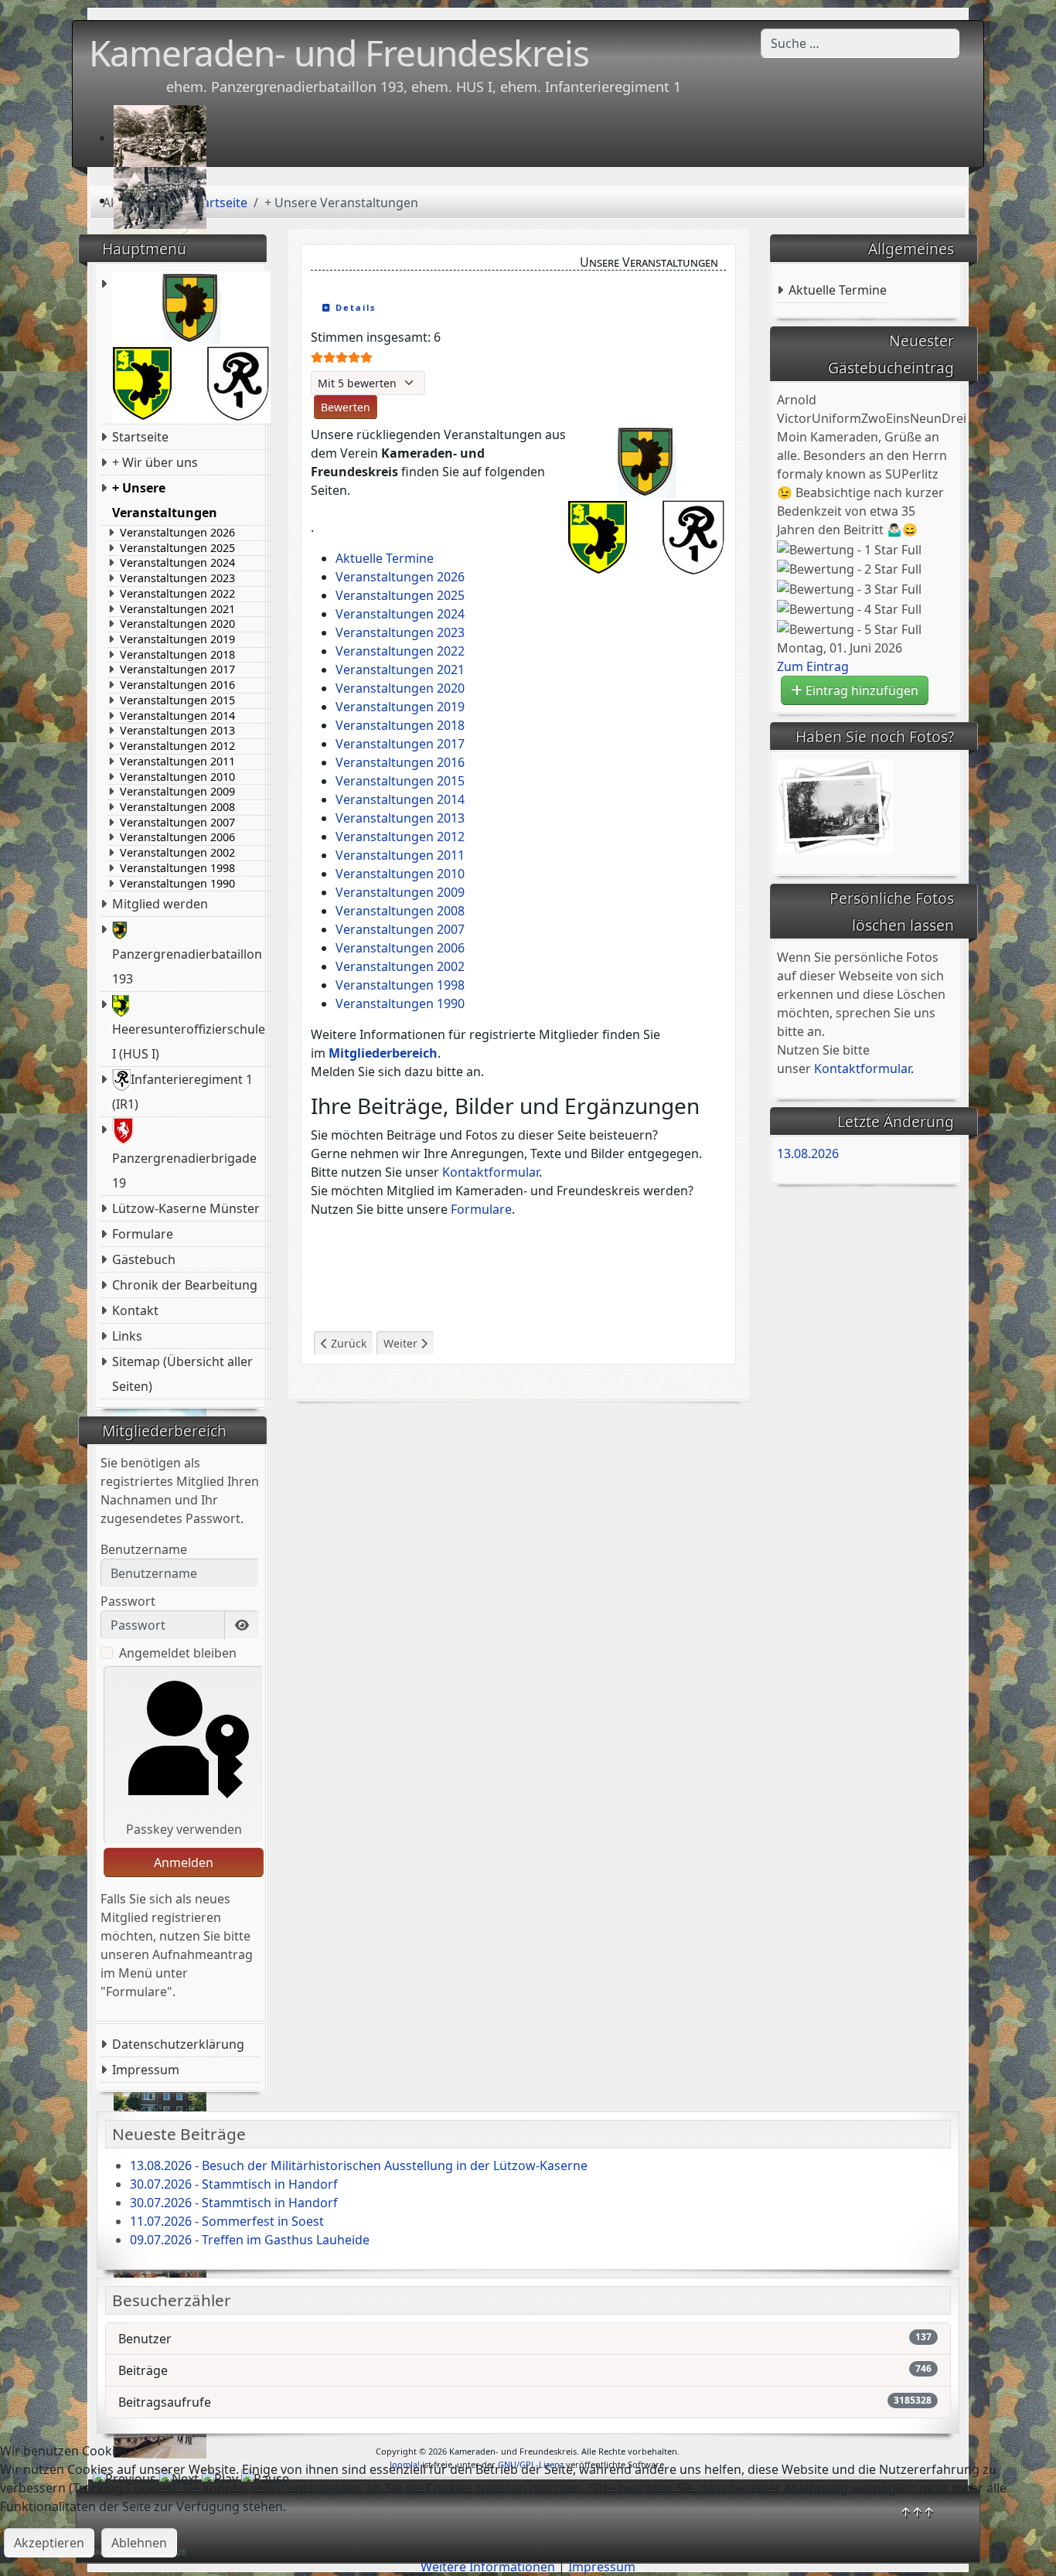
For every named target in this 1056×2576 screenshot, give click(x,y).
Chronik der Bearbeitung (185, 1285)
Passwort (128, 1601)
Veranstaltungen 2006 (177, 837)
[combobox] (860, 43)
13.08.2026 (808, 1153)
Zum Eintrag (813, 666)
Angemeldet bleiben (178, 1653)
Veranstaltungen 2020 (177, 624)
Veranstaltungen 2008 (177, 807)
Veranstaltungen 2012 (177, 746)
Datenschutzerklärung (178, 2044)
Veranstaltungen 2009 (177, 792)
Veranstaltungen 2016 (177, 685)
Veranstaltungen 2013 (177, 731)
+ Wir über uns (155, 462)
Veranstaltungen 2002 (177, 853)
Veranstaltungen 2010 (177, 777)
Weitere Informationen (488, 2567)
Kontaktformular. (864, 1068)
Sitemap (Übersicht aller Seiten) (182, 1374)
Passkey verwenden (184, 1829)
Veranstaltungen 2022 (177, 594)
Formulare (143, 1234)
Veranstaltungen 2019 (177, 639)
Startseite (140, 437)
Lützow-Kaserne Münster (186, 1208)
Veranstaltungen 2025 (177, 548)
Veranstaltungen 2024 (177, 563)
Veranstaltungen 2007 (177, 823)
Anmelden (184, 1862)
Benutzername (144, 1549)
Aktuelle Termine (838, 290)
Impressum (146, 2070)
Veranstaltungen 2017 (177, 670)
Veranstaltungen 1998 (177, 868)
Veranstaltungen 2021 (177, 609)
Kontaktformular (491, 1172)
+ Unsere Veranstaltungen (165, 500)
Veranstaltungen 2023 (177, 578)
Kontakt (135, 1310)
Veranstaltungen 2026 (177, 533)
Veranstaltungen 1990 (177, 884)
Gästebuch (144, 1259)
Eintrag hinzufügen (860, 690)
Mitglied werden (160, 904)
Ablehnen (139, 2543)
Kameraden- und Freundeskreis (339, 53)
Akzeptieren (49, 2543)
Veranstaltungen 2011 (177, 762)
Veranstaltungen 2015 (177, 700)
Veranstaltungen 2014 (177, 716)
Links (127, 1336)
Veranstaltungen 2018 (177, 655)
